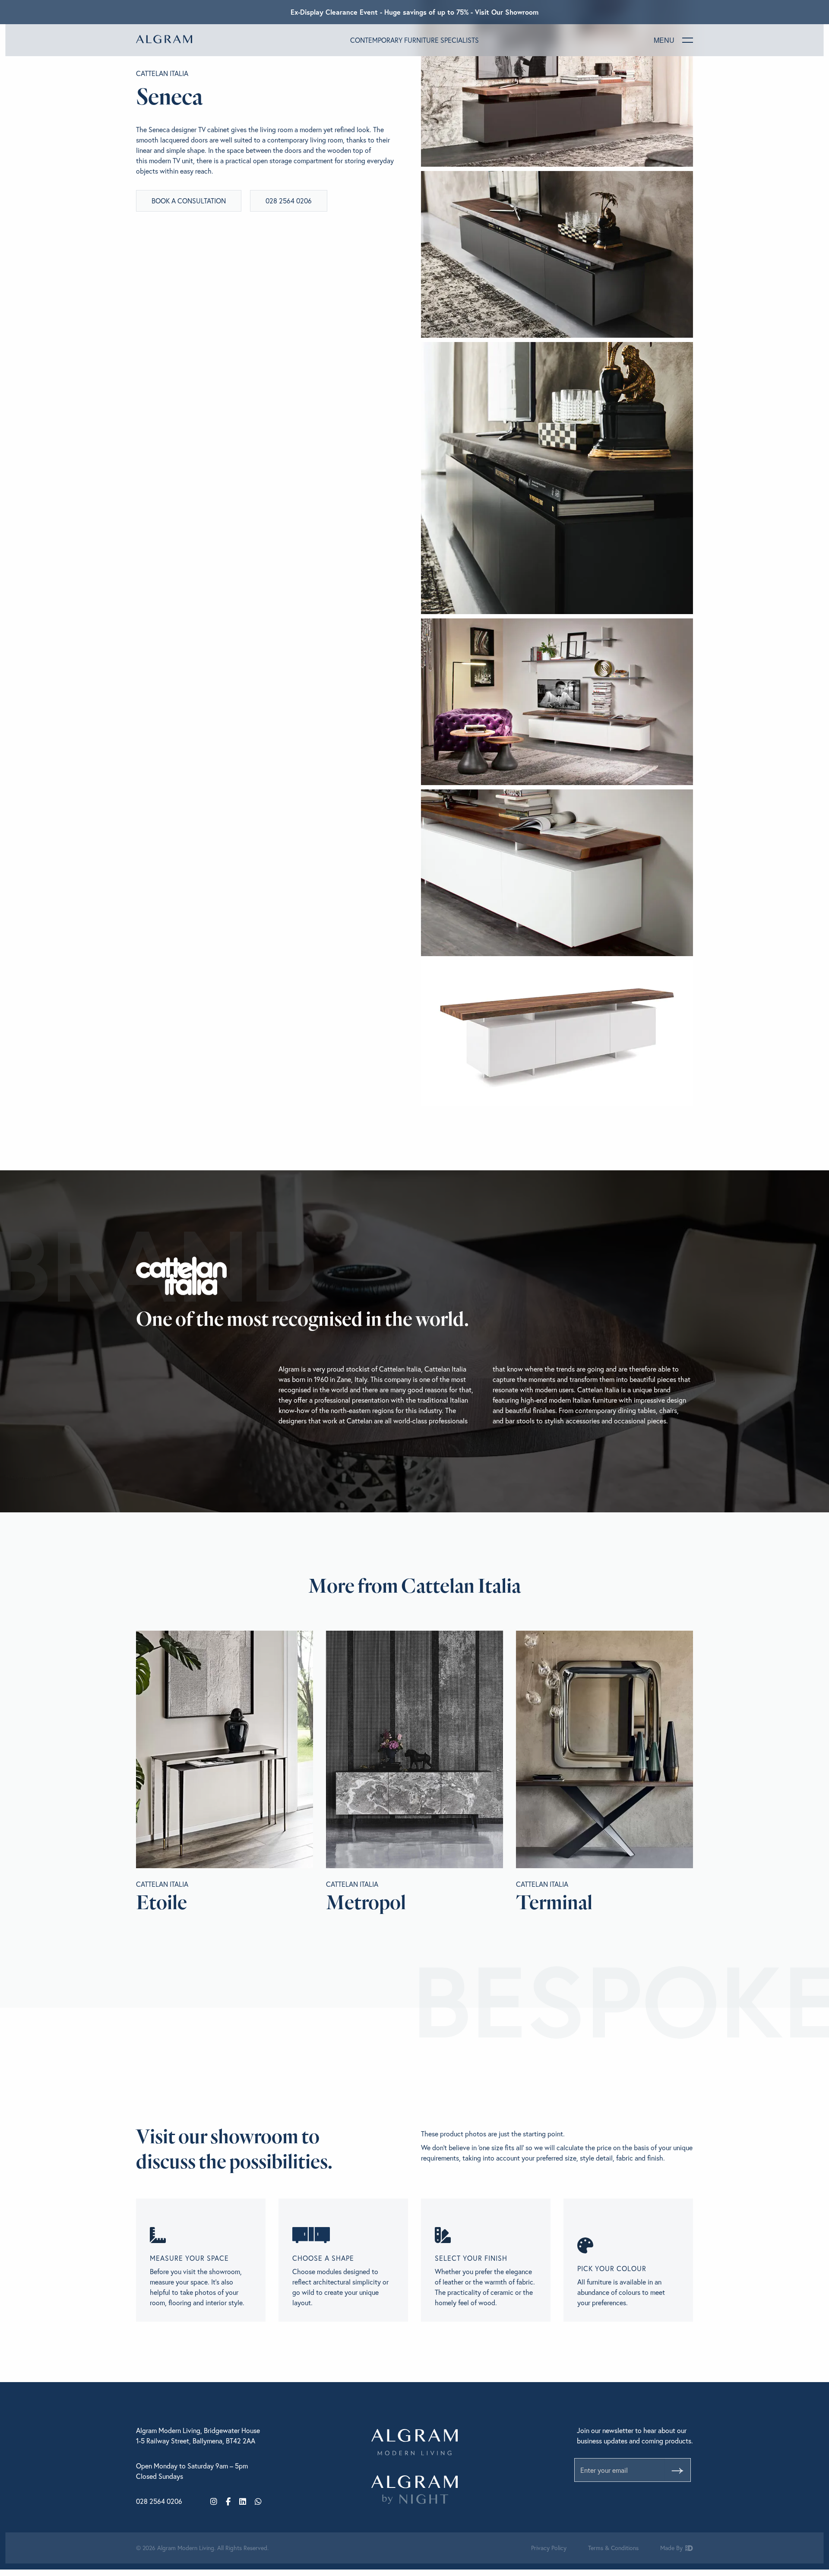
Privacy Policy (549, 2548)
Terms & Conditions (613, 2548)
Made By (672, 2548)
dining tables (637, 1410)
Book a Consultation (189, 201)
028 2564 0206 (289, 201)
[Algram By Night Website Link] (414, 2490)
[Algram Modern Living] (164, 39)
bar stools (520, 1421)
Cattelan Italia (162, 73)
